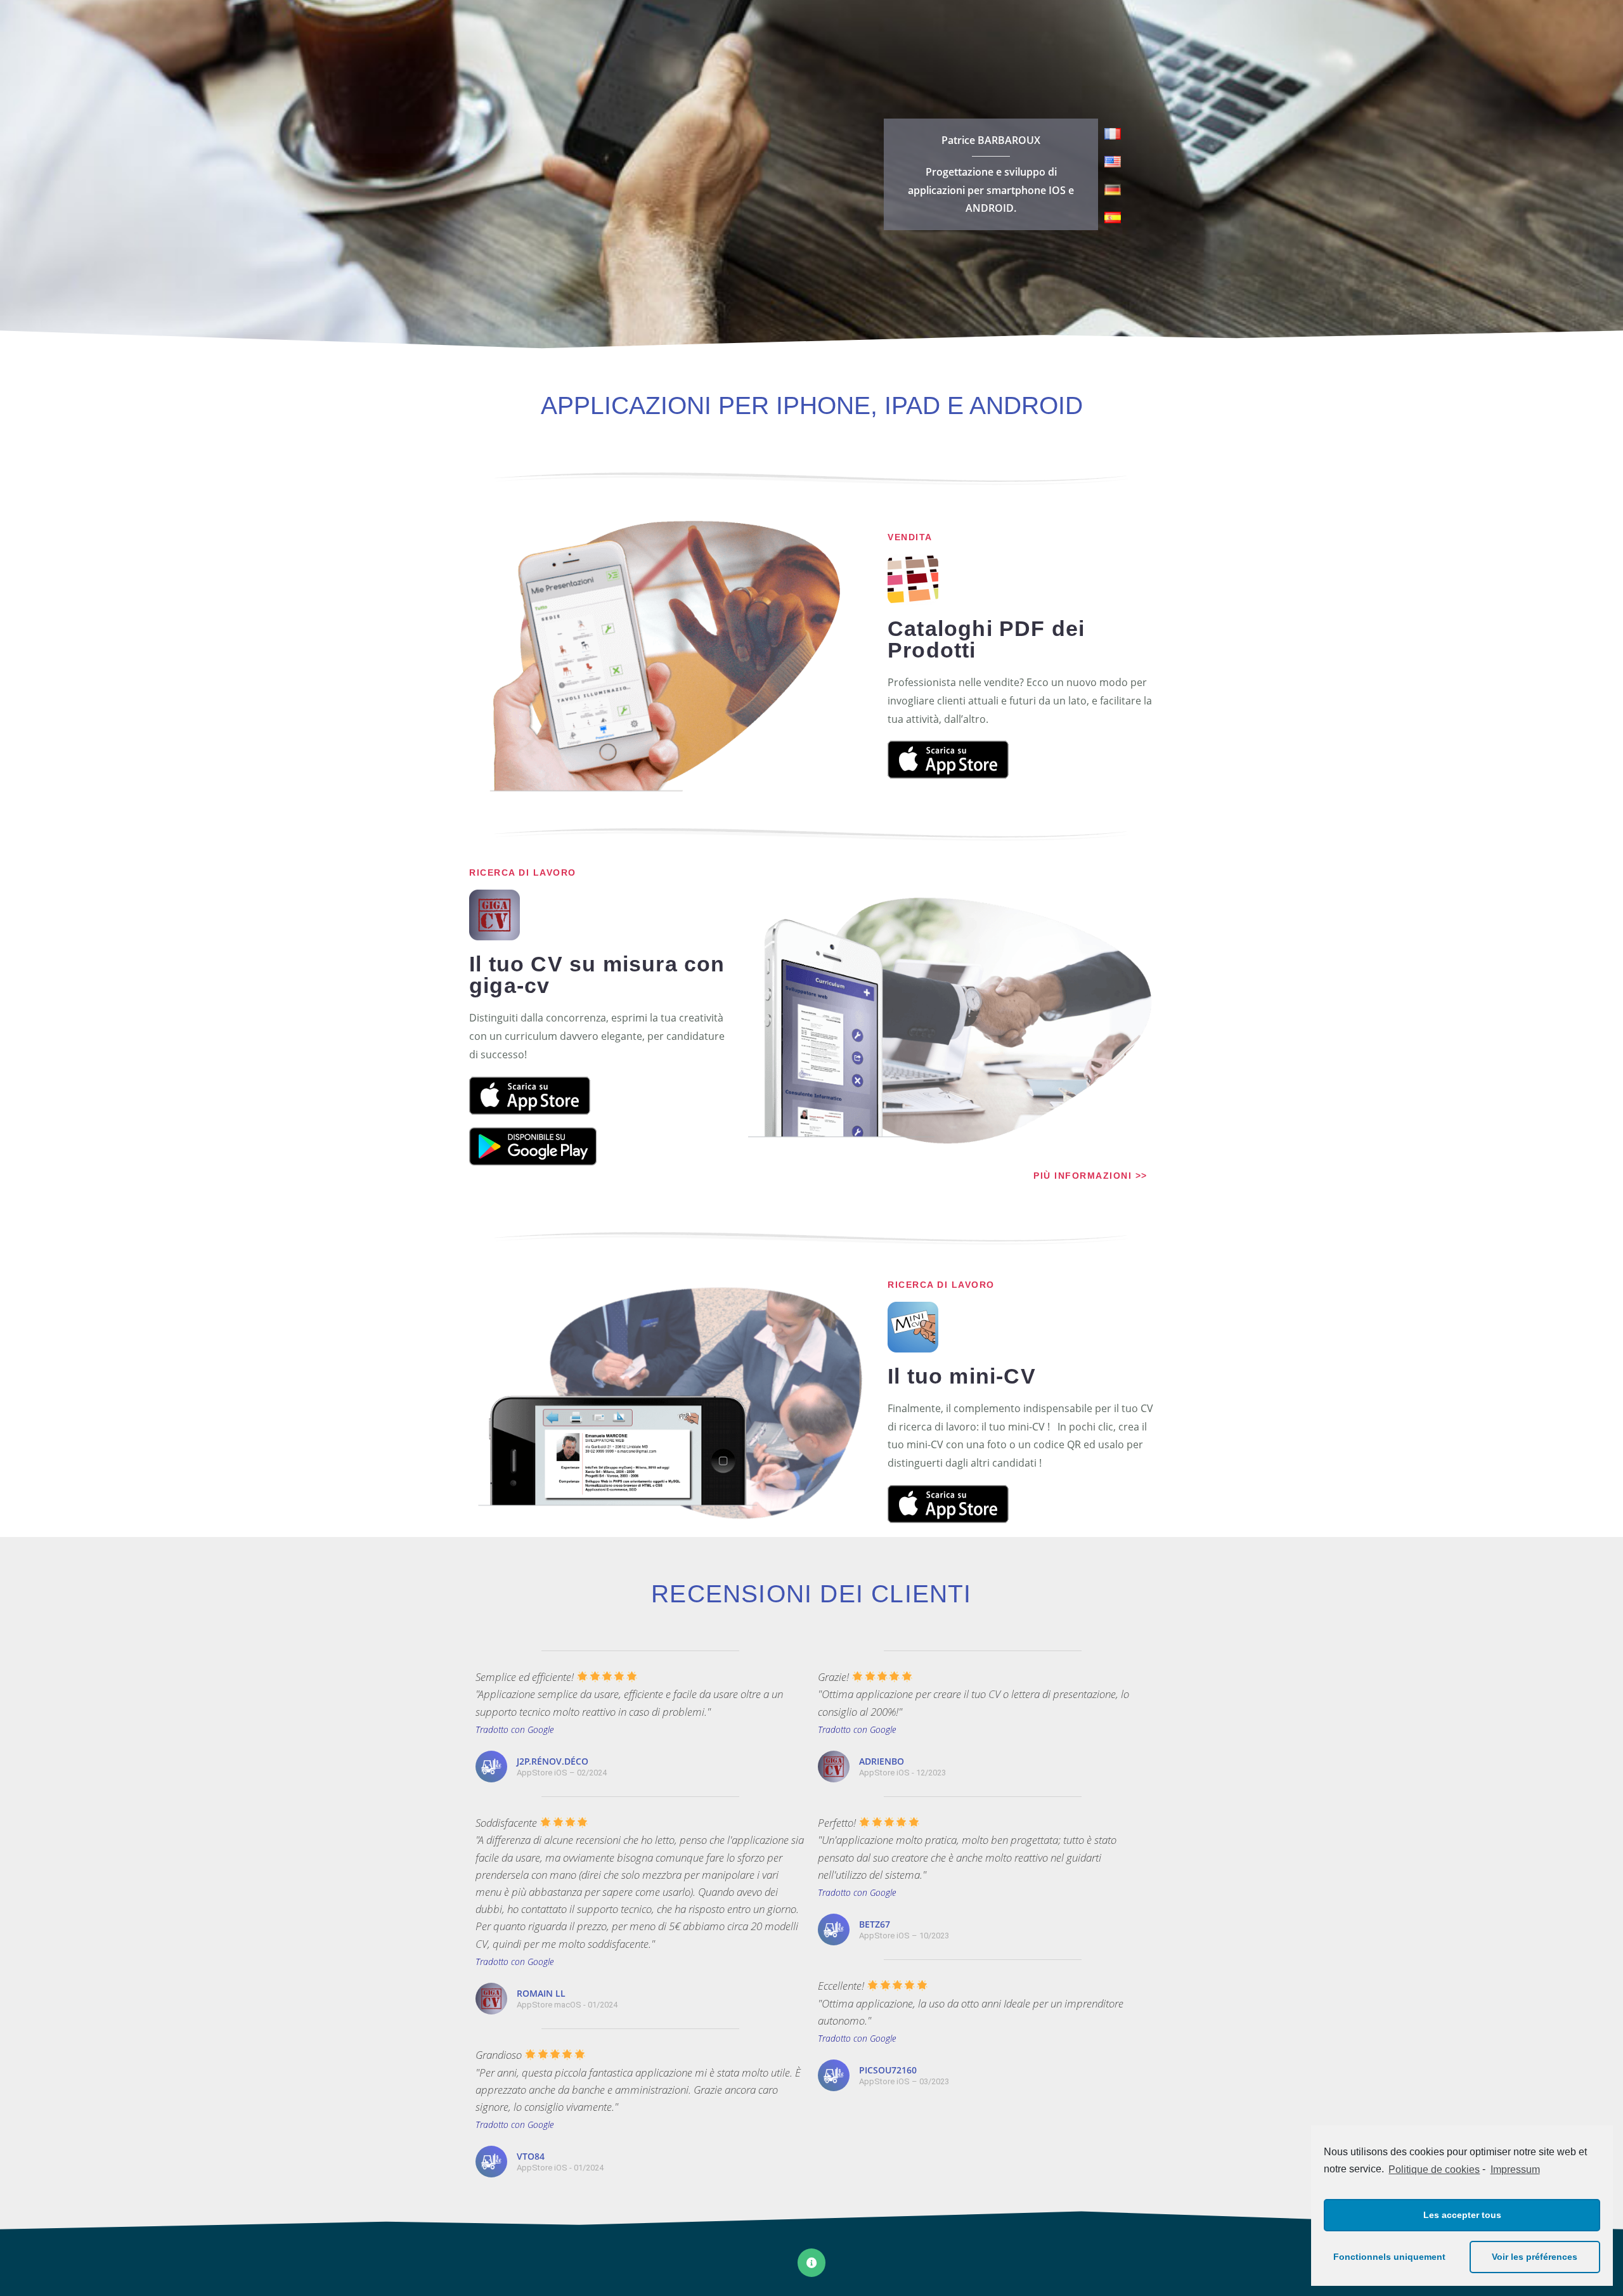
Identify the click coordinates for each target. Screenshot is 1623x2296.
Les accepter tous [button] (1462, 2215)
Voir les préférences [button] (1535, 2257)
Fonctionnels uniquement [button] (1389, 2257)
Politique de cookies (1434, 2170)
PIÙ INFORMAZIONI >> (1090, 1176)
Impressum (1515, 2170)
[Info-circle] (811, 2262)
